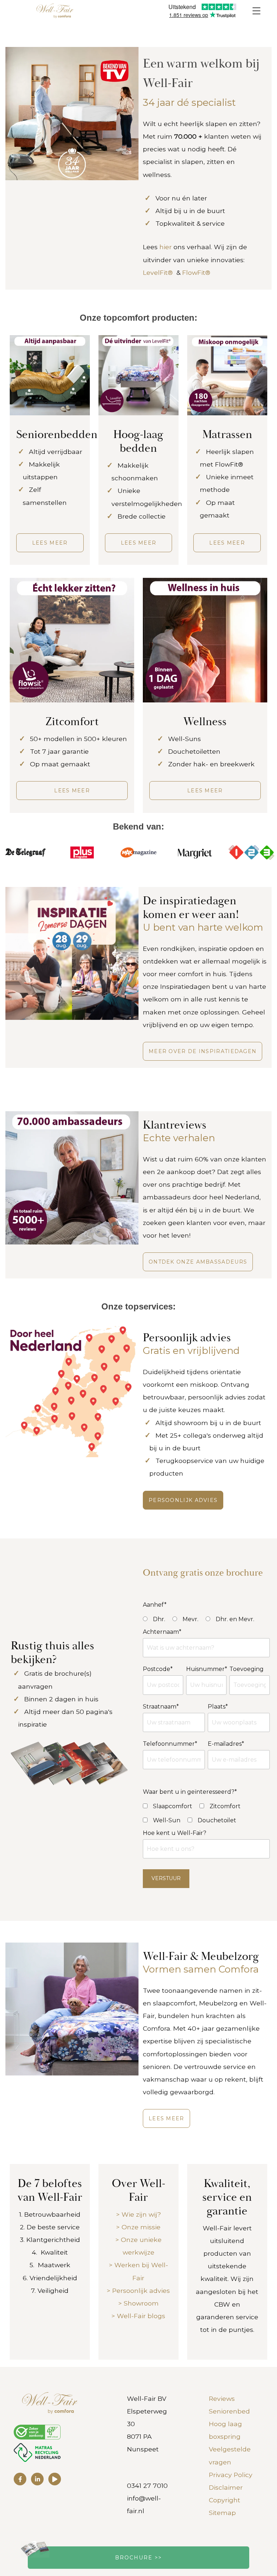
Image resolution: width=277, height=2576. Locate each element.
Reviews (222, 2399)
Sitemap (222, 2513)
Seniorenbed (229, 2411)
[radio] (154, 1619)
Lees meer (50, 543)
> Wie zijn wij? (138, 2214)
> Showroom (138, 2303)
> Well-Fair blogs (138, 2316)
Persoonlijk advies (183, 1500)
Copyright (225, 2500)
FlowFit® (198, 272)
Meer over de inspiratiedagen (203, 1051)
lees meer (72, 791)
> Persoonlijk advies (138, 2291)
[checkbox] (168, 1806)
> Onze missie (138, 2227)
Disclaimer (226, 2487)
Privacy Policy (231, 2475)
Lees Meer (166, 2118)
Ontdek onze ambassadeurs (198, 1262)
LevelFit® (158, 272)
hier (166, 247)
